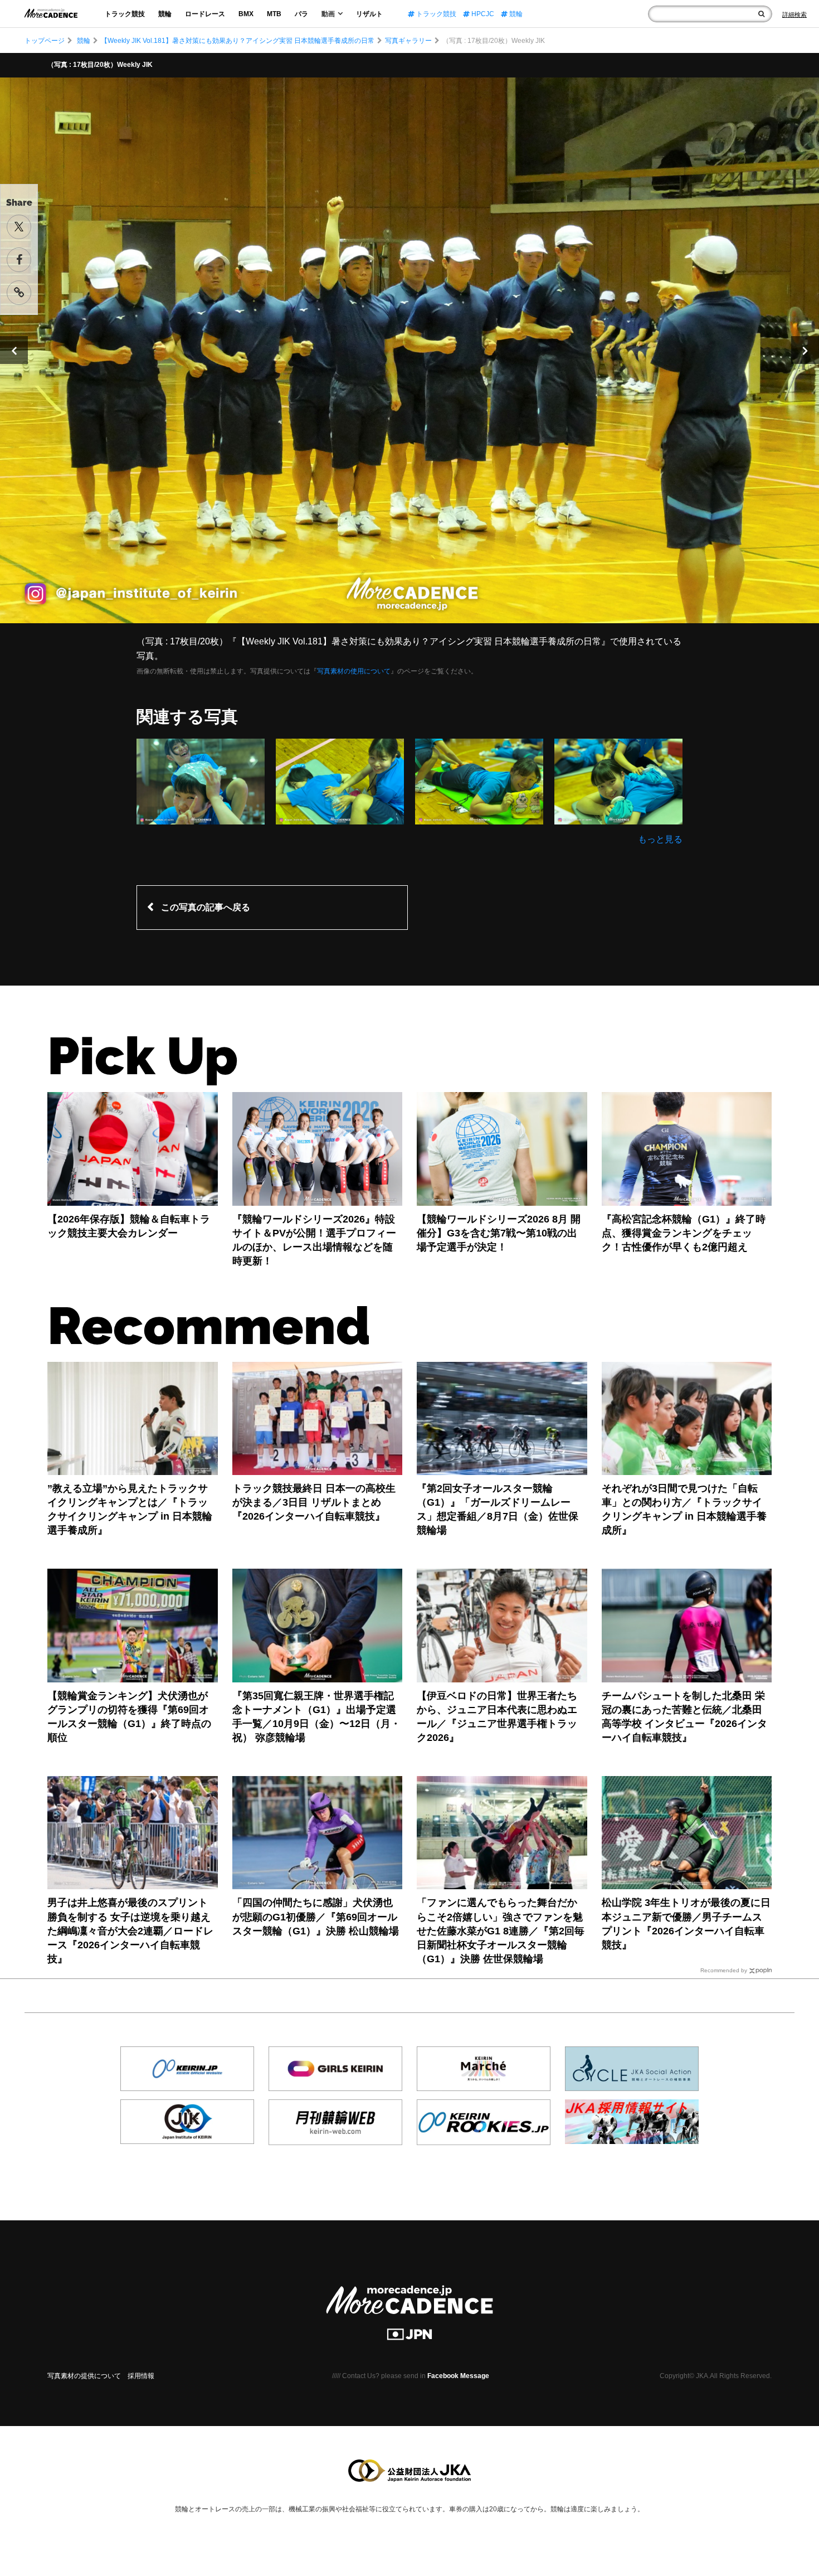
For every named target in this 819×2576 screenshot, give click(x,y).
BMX (246, 14)
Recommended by (724, 1970)
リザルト (369, 14)
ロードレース (205, 14)
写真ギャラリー (408, 41)
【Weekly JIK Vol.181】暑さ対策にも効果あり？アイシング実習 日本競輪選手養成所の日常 (238, 41)
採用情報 (141, 2376)
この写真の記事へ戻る (206, 907)
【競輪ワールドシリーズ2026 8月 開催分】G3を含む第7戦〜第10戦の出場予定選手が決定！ (499, 1233)
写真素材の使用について (354, 671)
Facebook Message (458, 2376)
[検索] (761, 14)
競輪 (165, 14)
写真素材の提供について (84, 2376)
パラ (301, 14)
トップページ (45, 41)
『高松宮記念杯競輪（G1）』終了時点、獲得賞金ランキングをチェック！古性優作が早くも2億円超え (684, 1233)
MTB (274, 14)
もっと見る (660, 839)
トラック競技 (125, 14)
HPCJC (482, 14)
